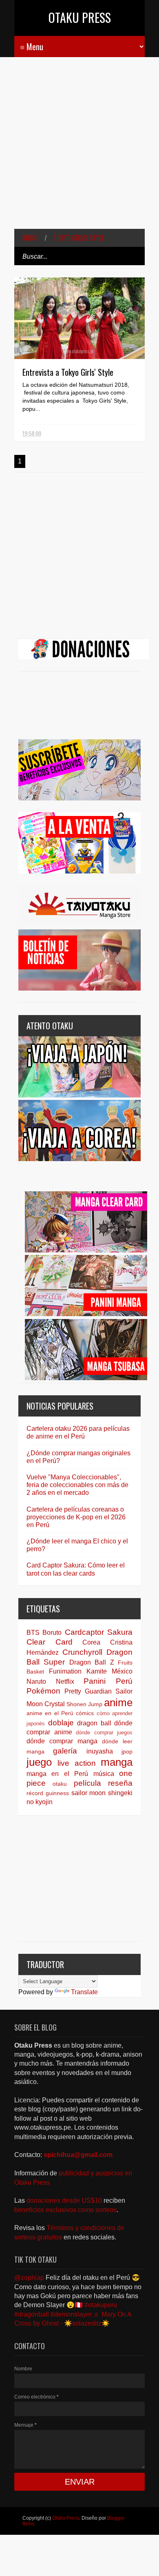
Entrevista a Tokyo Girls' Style (68, 372)
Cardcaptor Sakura (99, 1632)
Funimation (65, 1671)
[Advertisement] (79, 149)
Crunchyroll (82, 1652)
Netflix (65, 1681)
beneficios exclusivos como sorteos (65, 2210)
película (87, 1783)
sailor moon (89, 1793)
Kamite (97, 1671)
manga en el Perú (57, 1774)
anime (118, 1703)
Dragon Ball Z (92, 1662)
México (122, 1671)
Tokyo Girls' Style (79, 238)
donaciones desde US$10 (65, 2200)
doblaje (61, 1723)
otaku (60, 1784)
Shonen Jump (84, 1704)
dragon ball (94, 1723)
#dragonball (32, 2314)
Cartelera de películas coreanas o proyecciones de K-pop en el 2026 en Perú (76, 1517)
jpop (127, 1751)
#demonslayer (71, 2314)
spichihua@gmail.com (78, 2155)
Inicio (30, 238)
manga (117, 1762)
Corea (91, 1642)
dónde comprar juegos (104, 1732)
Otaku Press (80, 17)
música (104, 1774)
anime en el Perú (50, 1713)
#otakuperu (101, 2305)
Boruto (52, 1633)
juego (39, 1762)
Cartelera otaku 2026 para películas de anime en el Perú (78, 1432)
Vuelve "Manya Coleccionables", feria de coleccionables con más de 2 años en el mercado (77, 1485)
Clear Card (50, 1642)
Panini (95, 1681)
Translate (84, 1992)
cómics (85, 1713)
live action (76, 1763)
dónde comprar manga (62, 1741)
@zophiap (29, 2278)
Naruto (36, 1681)
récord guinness (48, 1793)
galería (65, 1751)
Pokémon (43, 1691)
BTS (33, 1633)
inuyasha (100, 1751)
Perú (124, 1681)
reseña (120, 1783)
